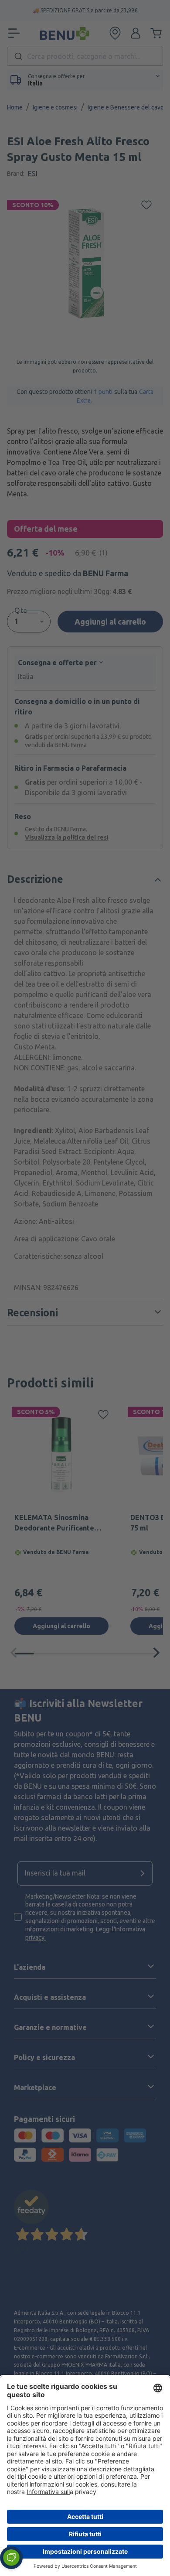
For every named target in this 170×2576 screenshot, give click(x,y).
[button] (11, 2558)
